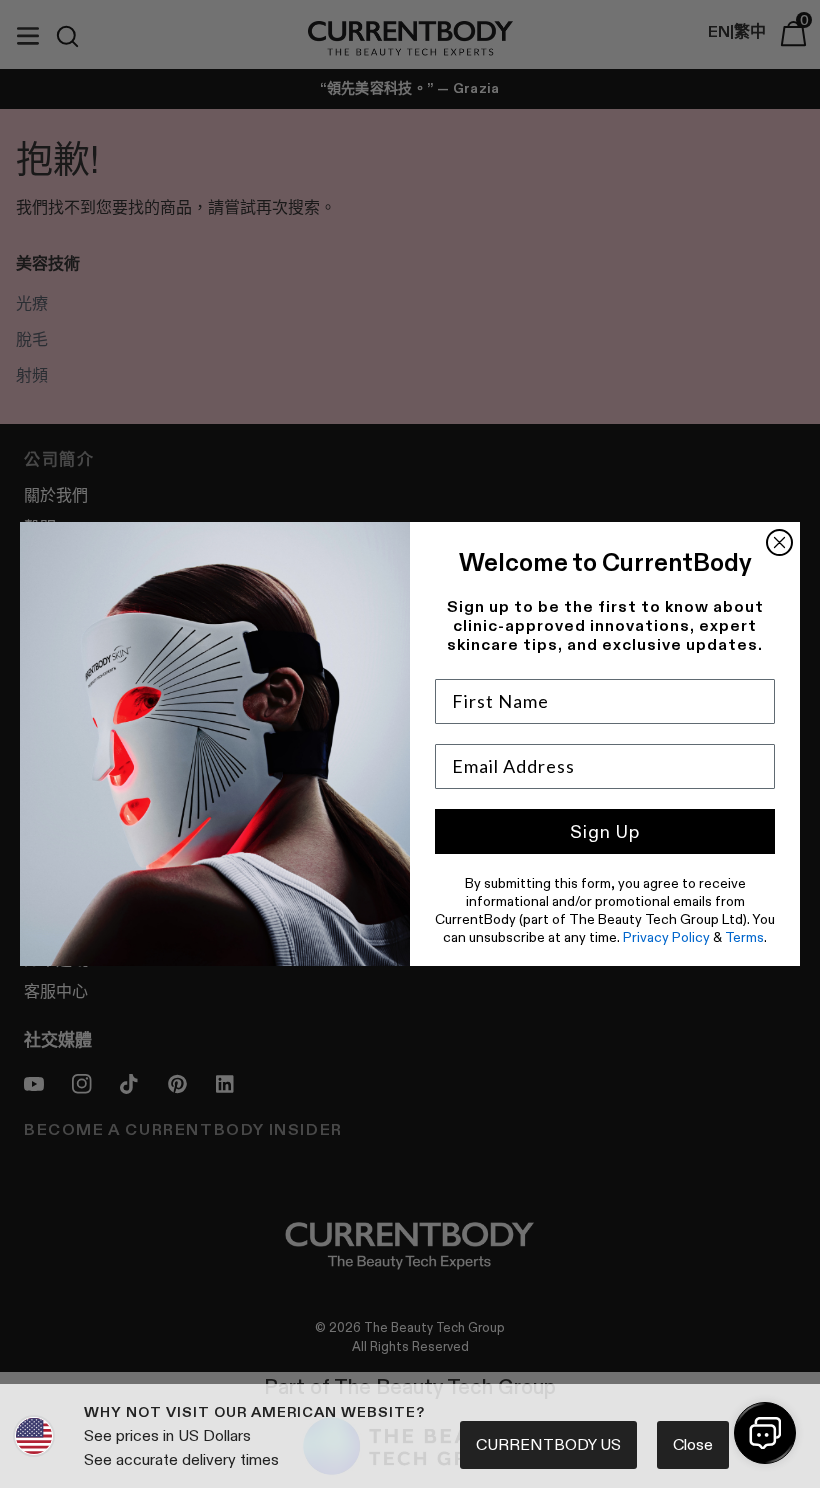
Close (693, 1444)
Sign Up (605, 832)
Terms (744, 937)
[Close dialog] (779, 542)
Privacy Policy (666, 937)
